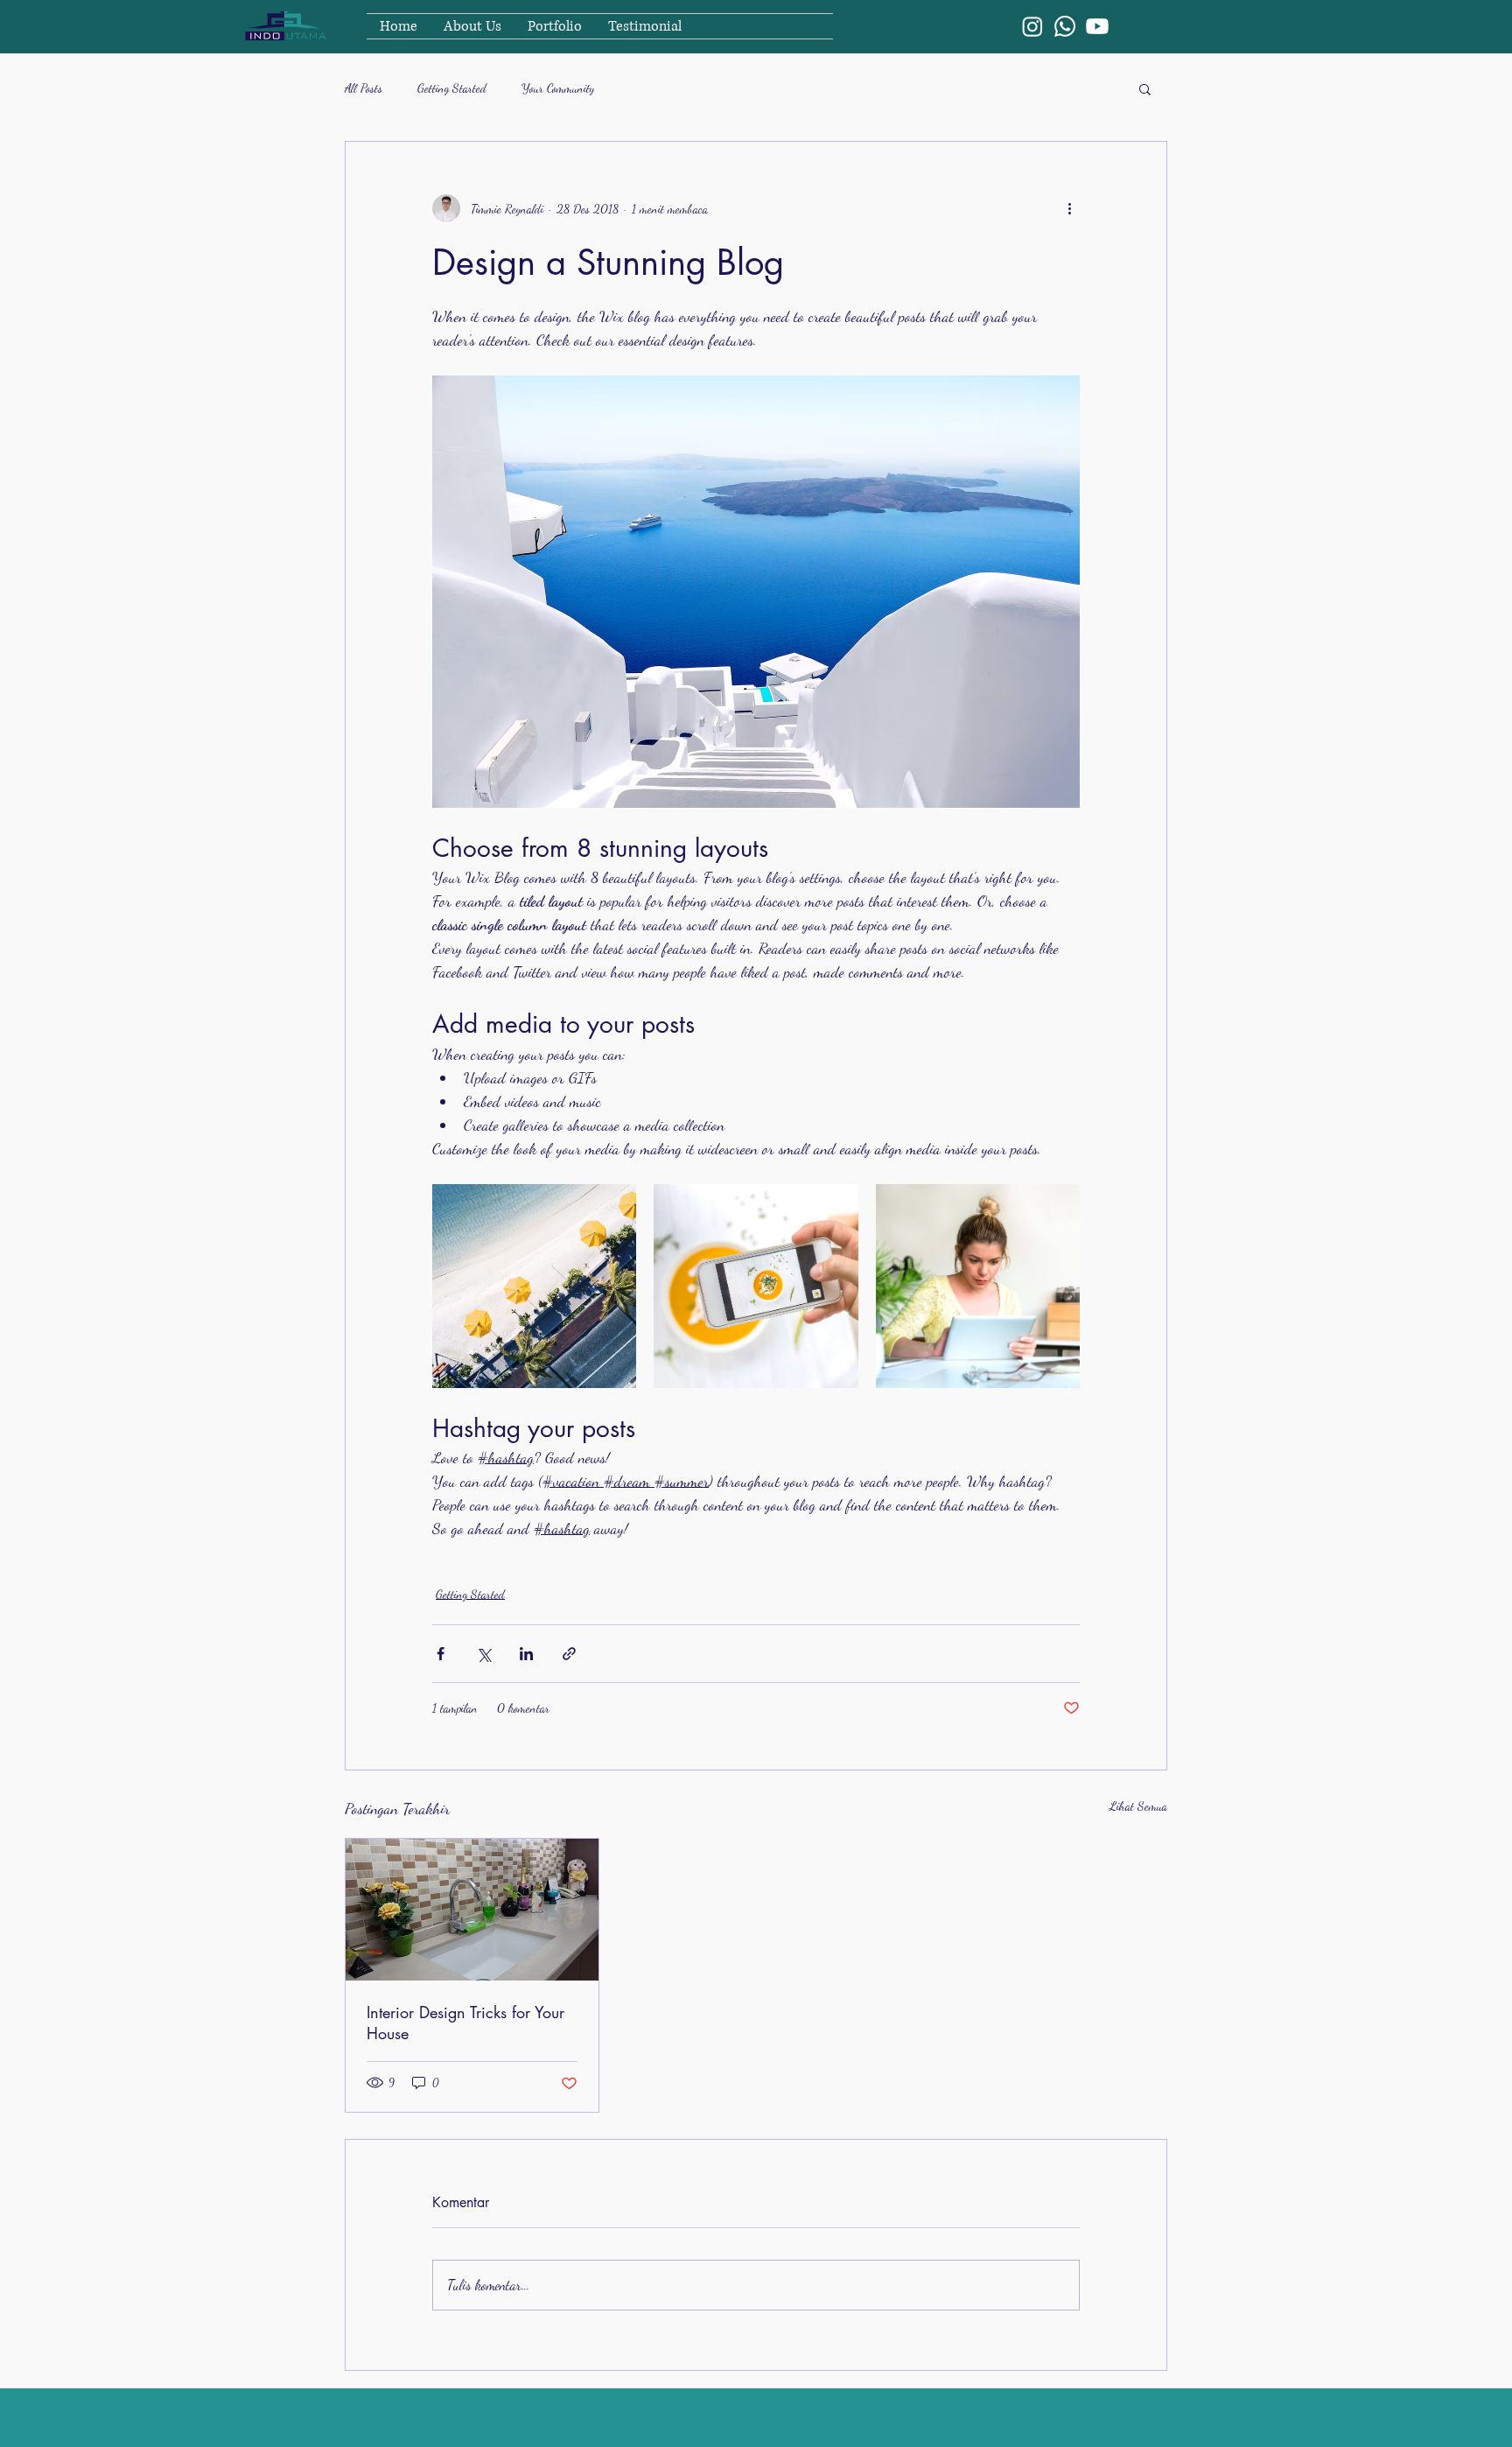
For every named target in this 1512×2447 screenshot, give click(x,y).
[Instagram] (1032, 26)
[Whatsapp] (1065, 26)
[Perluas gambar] (534, 1286)
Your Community (558, 88)
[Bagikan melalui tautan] (569, 1654)
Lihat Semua (1138, 1806)
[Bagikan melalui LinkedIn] (526, 1654)
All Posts (364, 88)
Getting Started (452, 88)
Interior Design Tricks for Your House (465, 2023)
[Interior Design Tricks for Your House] (472, 1910)
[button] (1145, 88)
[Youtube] (1097, 26)
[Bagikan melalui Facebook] (441, 1654)
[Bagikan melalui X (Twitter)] (483, 1654)
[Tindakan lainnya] (1069, 208)
